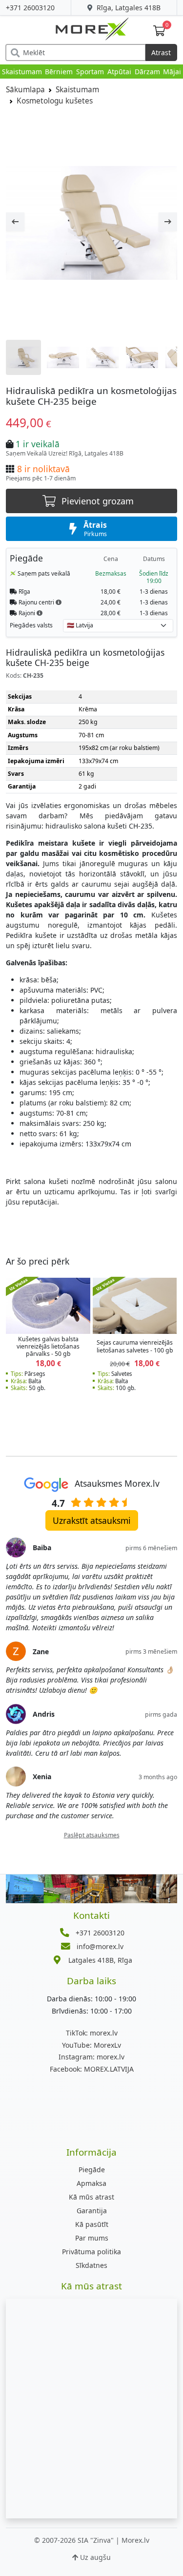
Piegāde (92, 2170)
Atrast (161, 52)
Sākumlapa (25, 90)
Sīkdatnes (91, 2265)
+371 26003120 (30, 8)
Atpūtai (119, 72)
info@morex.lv (100, 1946)
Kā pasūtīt (92, 2224)
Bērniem (59, 72)
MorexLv (91, 2045)
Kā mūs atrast (91, 2197)
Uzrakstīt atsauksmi (92, 1520)
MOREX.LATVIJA (92, 2069)
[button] (59, 602)
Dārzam (147, 72)
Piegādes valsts (31, 625)
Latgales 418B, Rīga (100, 1960)
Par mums (92, 2238)
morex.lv (92, 2033)
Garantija (92, 2211)
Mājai (172, 72)
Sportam (90, 72)
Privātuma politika (91, 2252)
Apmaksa (91, 2183)
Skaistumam (22, 72)
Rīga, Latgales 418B (128, 8)
